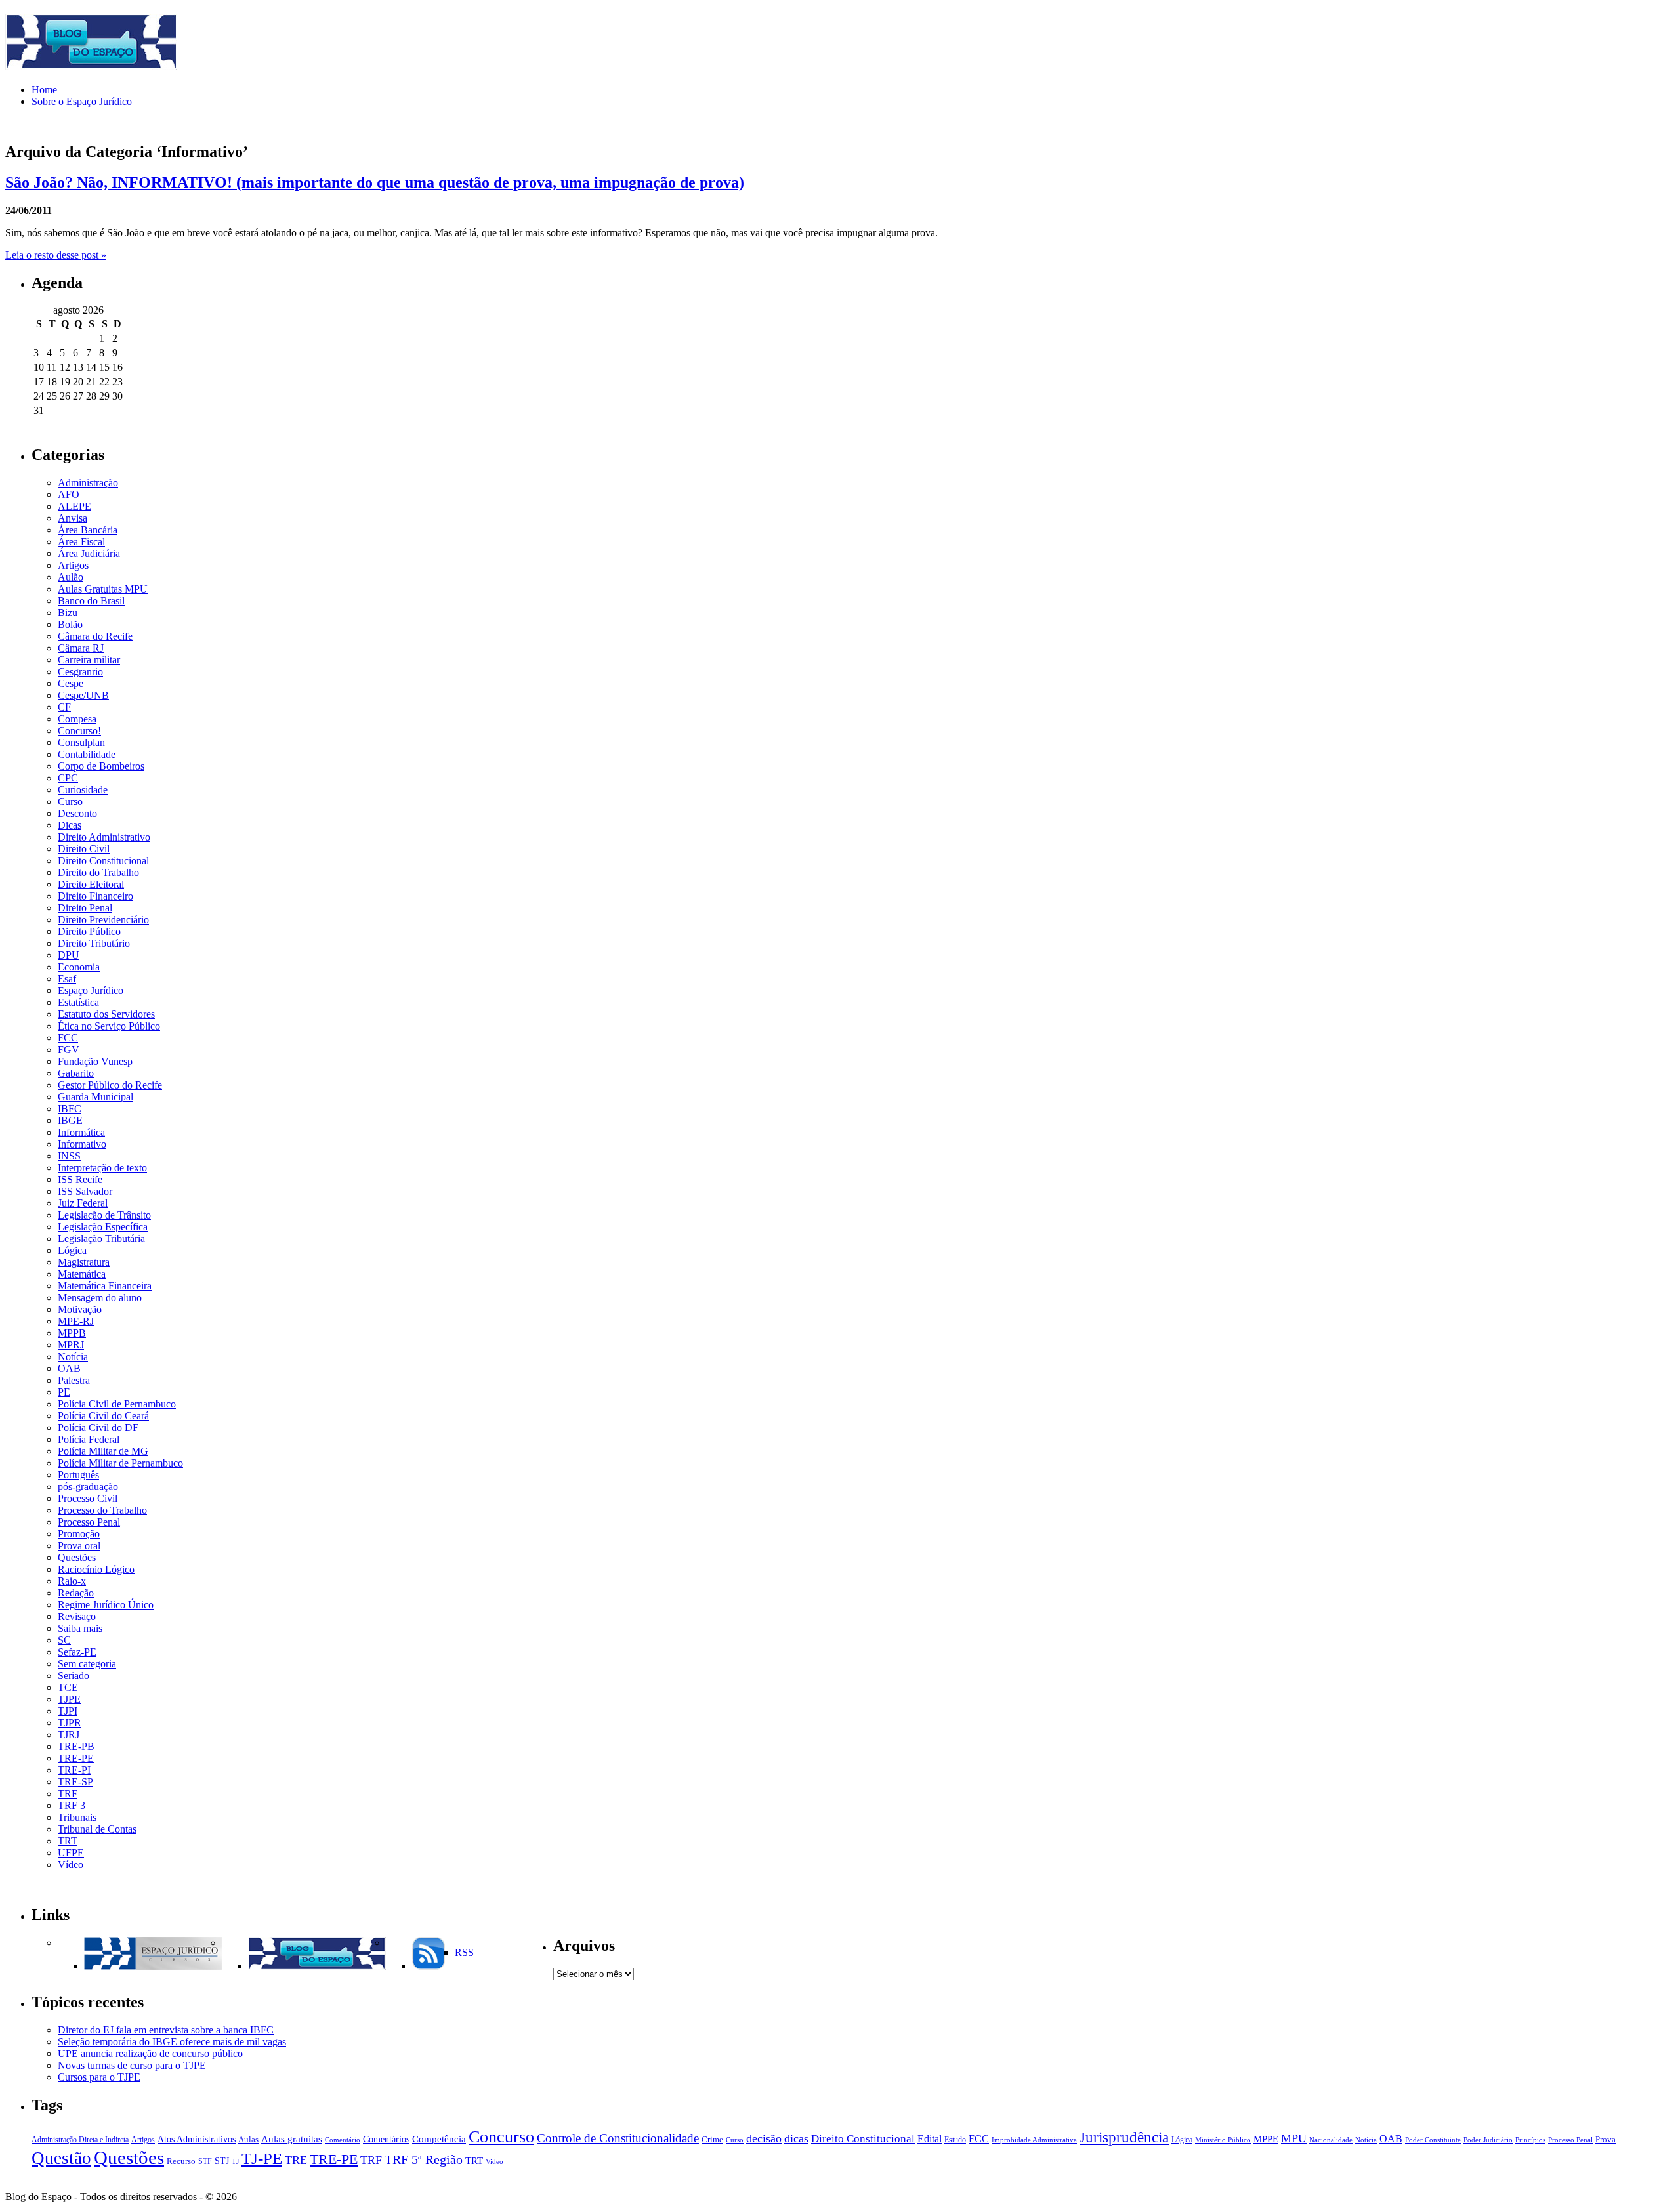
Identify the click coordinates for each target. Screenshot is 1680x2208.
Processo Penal (89, 1522)
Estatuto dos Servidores (106, 1014)
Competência (439, 2139)
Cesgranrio (80, 672)
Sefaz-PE (77, 1652)
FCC (68, 1038)
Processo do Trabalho (102, 1510)
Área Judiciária (89, 553)
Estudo (955, 2140)
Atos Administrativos (197, 2139)
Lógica (72, 1250)
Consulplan (81, 742)
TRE (296, 2160)
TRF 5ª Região (424, 2160)
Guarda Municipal (95, 1097)
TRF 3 (72, 1805)
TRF (68, 1794)
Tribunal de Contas (97, 1829)
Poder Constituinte (1433, 2140)
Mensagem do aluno (100, 1298)
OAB (69, 1368)
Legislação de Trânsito (104, 1215)
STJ (222, 2161)
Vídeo (71, 1864)
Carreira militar (89, 660)
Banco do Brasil (91, 601)
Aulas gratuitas (292, 2139)
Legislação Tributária (101, 1239)
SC (64, 1640)
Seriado (73, 1676)
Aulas (248, 2140)
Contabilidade (87, 754)
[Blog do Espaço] (317, 1966)
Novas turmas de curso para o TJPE (132, 2065)
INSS (69, 1156)
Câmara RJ (81, 648)
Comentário (343, 2140)
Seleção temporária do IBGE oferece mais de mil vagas (172, 2042)
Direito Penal (85, 908)
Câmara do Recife (95, 636)
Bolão (70, 624)
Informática (81, 1132)
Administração (88, 483)
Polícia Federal (89, 1439)
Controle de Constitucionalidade (618, 2138)
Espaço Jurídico (91, 990)
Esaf (67, 979)
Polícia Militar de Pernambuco (120, 1463)
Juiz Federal (83, 1203)
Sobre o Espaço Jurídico (82, 101)
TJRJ (69, 1735)
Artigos (73, 565)
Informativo (82, 1144)
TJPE (69, 1699)
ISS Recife (80, 1179)
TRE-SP (75, 1782)
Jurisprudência (1124, 2137)
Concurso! (79, 731)
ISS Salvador (85, 1191)
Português (78, 1475)
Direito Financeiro (95, 896)
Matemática (82, 1274)
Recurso (181, 2161)
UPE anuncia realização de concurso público (150, 2053)
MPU (1294, 2138)
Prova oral (79, 1546)
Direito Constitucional (103, 861)
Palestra (74, 1380)
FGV (69, 1050)
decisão (764, 2138)
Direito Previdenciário (103, 920)
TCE (68, 1687)
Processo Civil (88, 1498)
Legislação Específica (103, 1227)
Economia (79, 967)
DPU (69, 955)
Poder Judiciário (1488, 2140)
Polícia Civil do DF (98, 1427)
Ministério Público (1223, 2140)
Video (494, 2162)
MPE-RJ (76, 1321)
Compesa (77, 719)
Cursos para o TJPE (99, 2077)
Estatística (78, 1002)
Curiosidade (83, 790)
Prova (1606, 2140)
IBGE (70, 1120)
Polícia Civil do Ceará (103, 1416)
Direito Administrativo (104, 837)
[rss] (429, 1966)
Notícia (73, 1357)
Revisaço (77, 1616)
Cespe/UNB (83, 695)
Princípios (1530, 2140)
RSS (464, 1952)
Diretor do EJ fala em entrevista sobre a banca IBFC (166, 2030)
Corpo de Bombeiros (101, 766)
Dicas (70, 825)
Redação (76, 1593)
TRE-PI (74, 1770)
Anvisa (73, 518)
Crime (712, 2140)
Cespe (71, 683)
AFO (69, 494)
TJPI (68, 1711)
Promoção (79, 1534)
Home (44, 90)
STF (205, 2161)
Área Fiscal (81, 542)
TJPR (70, 1723)
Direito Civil (84, 849)
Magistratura (84, 1262)
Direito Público (89, 931)
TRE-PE (76, 1758)
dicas (796, 2138)
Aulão (71, 577)
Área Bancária (88, 530)
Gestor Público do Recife (110, 1085)
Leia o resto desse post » (56, 255)
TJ (235, 2162)
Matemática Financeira (105, 1286)
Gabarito (76, 1073)
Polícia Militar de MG (103, 1451)
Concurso (501, 2137)
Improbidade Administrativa (1034, 2140)
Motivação (80, 1309)
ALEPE (74, 506)
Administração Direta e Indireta (80, 2140)
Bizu (68, 613)
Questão (61, 2158)
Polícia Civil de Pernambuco (117, 1404)
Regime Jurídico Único (106, 1605)
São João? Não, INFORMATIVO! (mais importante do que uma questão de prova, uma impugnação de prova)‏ (375, 182)
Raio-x (72, 1581)
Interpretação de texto (102, 1168)
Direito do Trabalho (98, 872)
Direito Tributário (94, 943)
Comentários (386, 2139)
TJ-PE (262, 2158)
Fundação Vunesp (95, 1061)
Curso (70, 802)
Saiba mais (80, 1628)
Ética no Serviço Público (109, 1026)
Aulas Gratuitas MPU (103, 589)
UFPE (71, 1853)
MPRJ (71, 1345)
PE (64, 1392)
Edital (930, 2139)
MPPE (1266, 2139)
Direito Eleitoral (91, 884)
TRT (68, 1841)
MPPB (72, 1333)
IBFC (70, 1109)
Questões (77, 1557)
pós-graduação (88, 1487)
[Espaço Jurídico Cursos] (153, 1966)
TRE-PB (76, 1746)
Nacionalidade (1331, 2140)
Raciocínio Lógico (96, 1569)
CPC (68, 778)
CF (64, 707)
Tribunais (77, 1817)
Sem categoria (87, 1664)
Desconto (77, 813)
